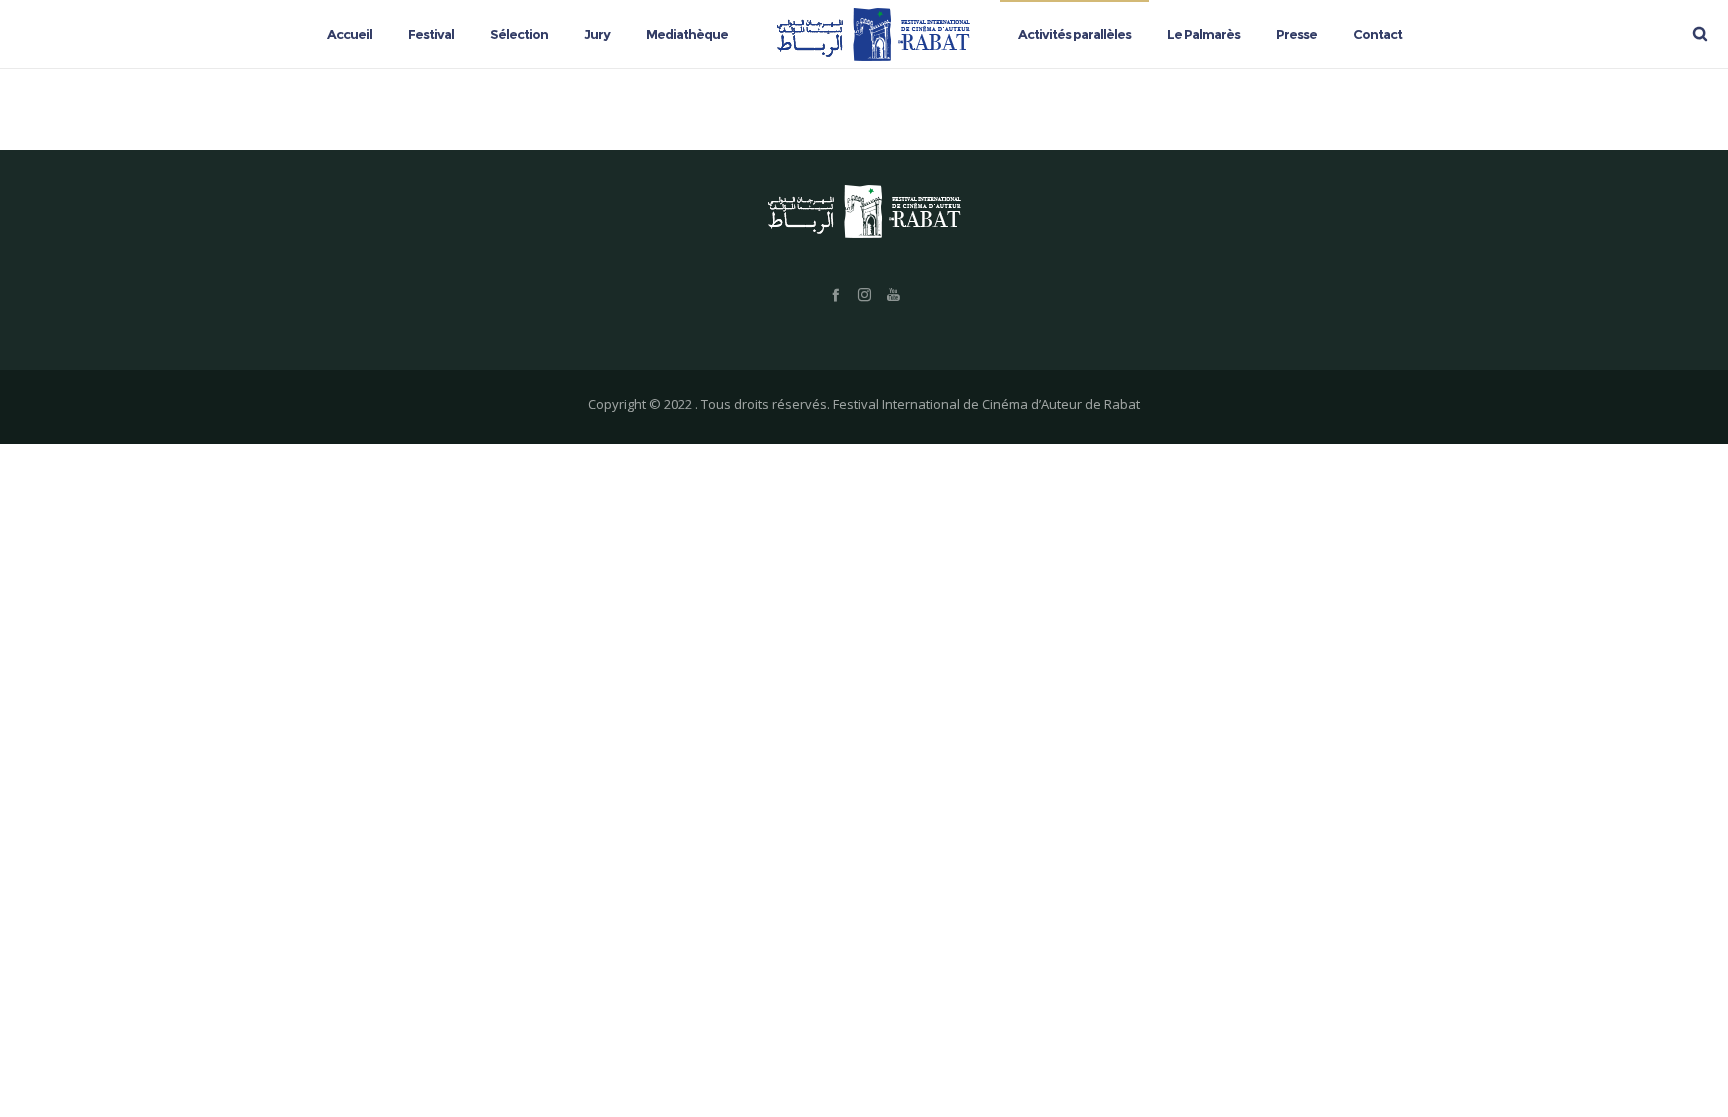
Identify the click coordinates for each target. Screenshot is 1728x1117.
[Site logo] (873, 34)
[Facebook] (835, 294)
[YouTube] (893, 294)
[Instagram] (864, 294)
